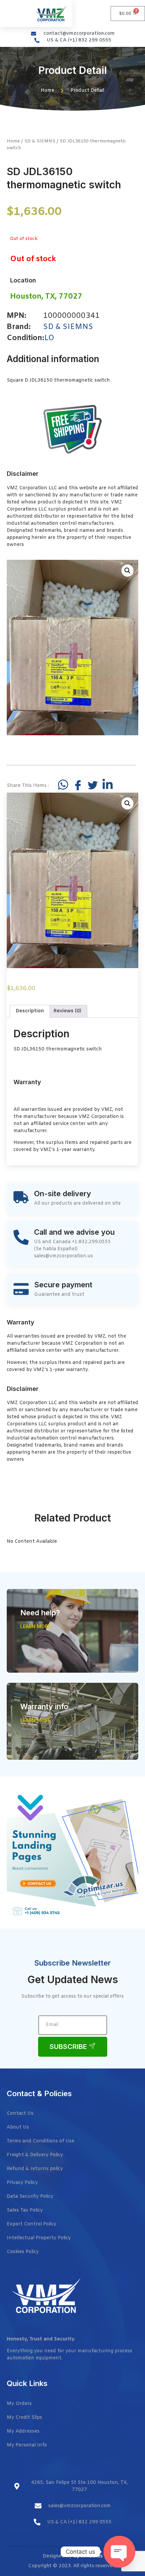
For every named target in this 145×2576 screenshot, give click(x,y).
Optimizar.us (88, 2556)
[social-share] (63, 785)
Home (13, 141)
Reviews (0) (67, 1011)
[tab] (30, 1011)
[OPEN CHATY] (119, 2552)
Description (30, 1011)
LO (49, 338)
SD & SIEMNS (40, 141)
